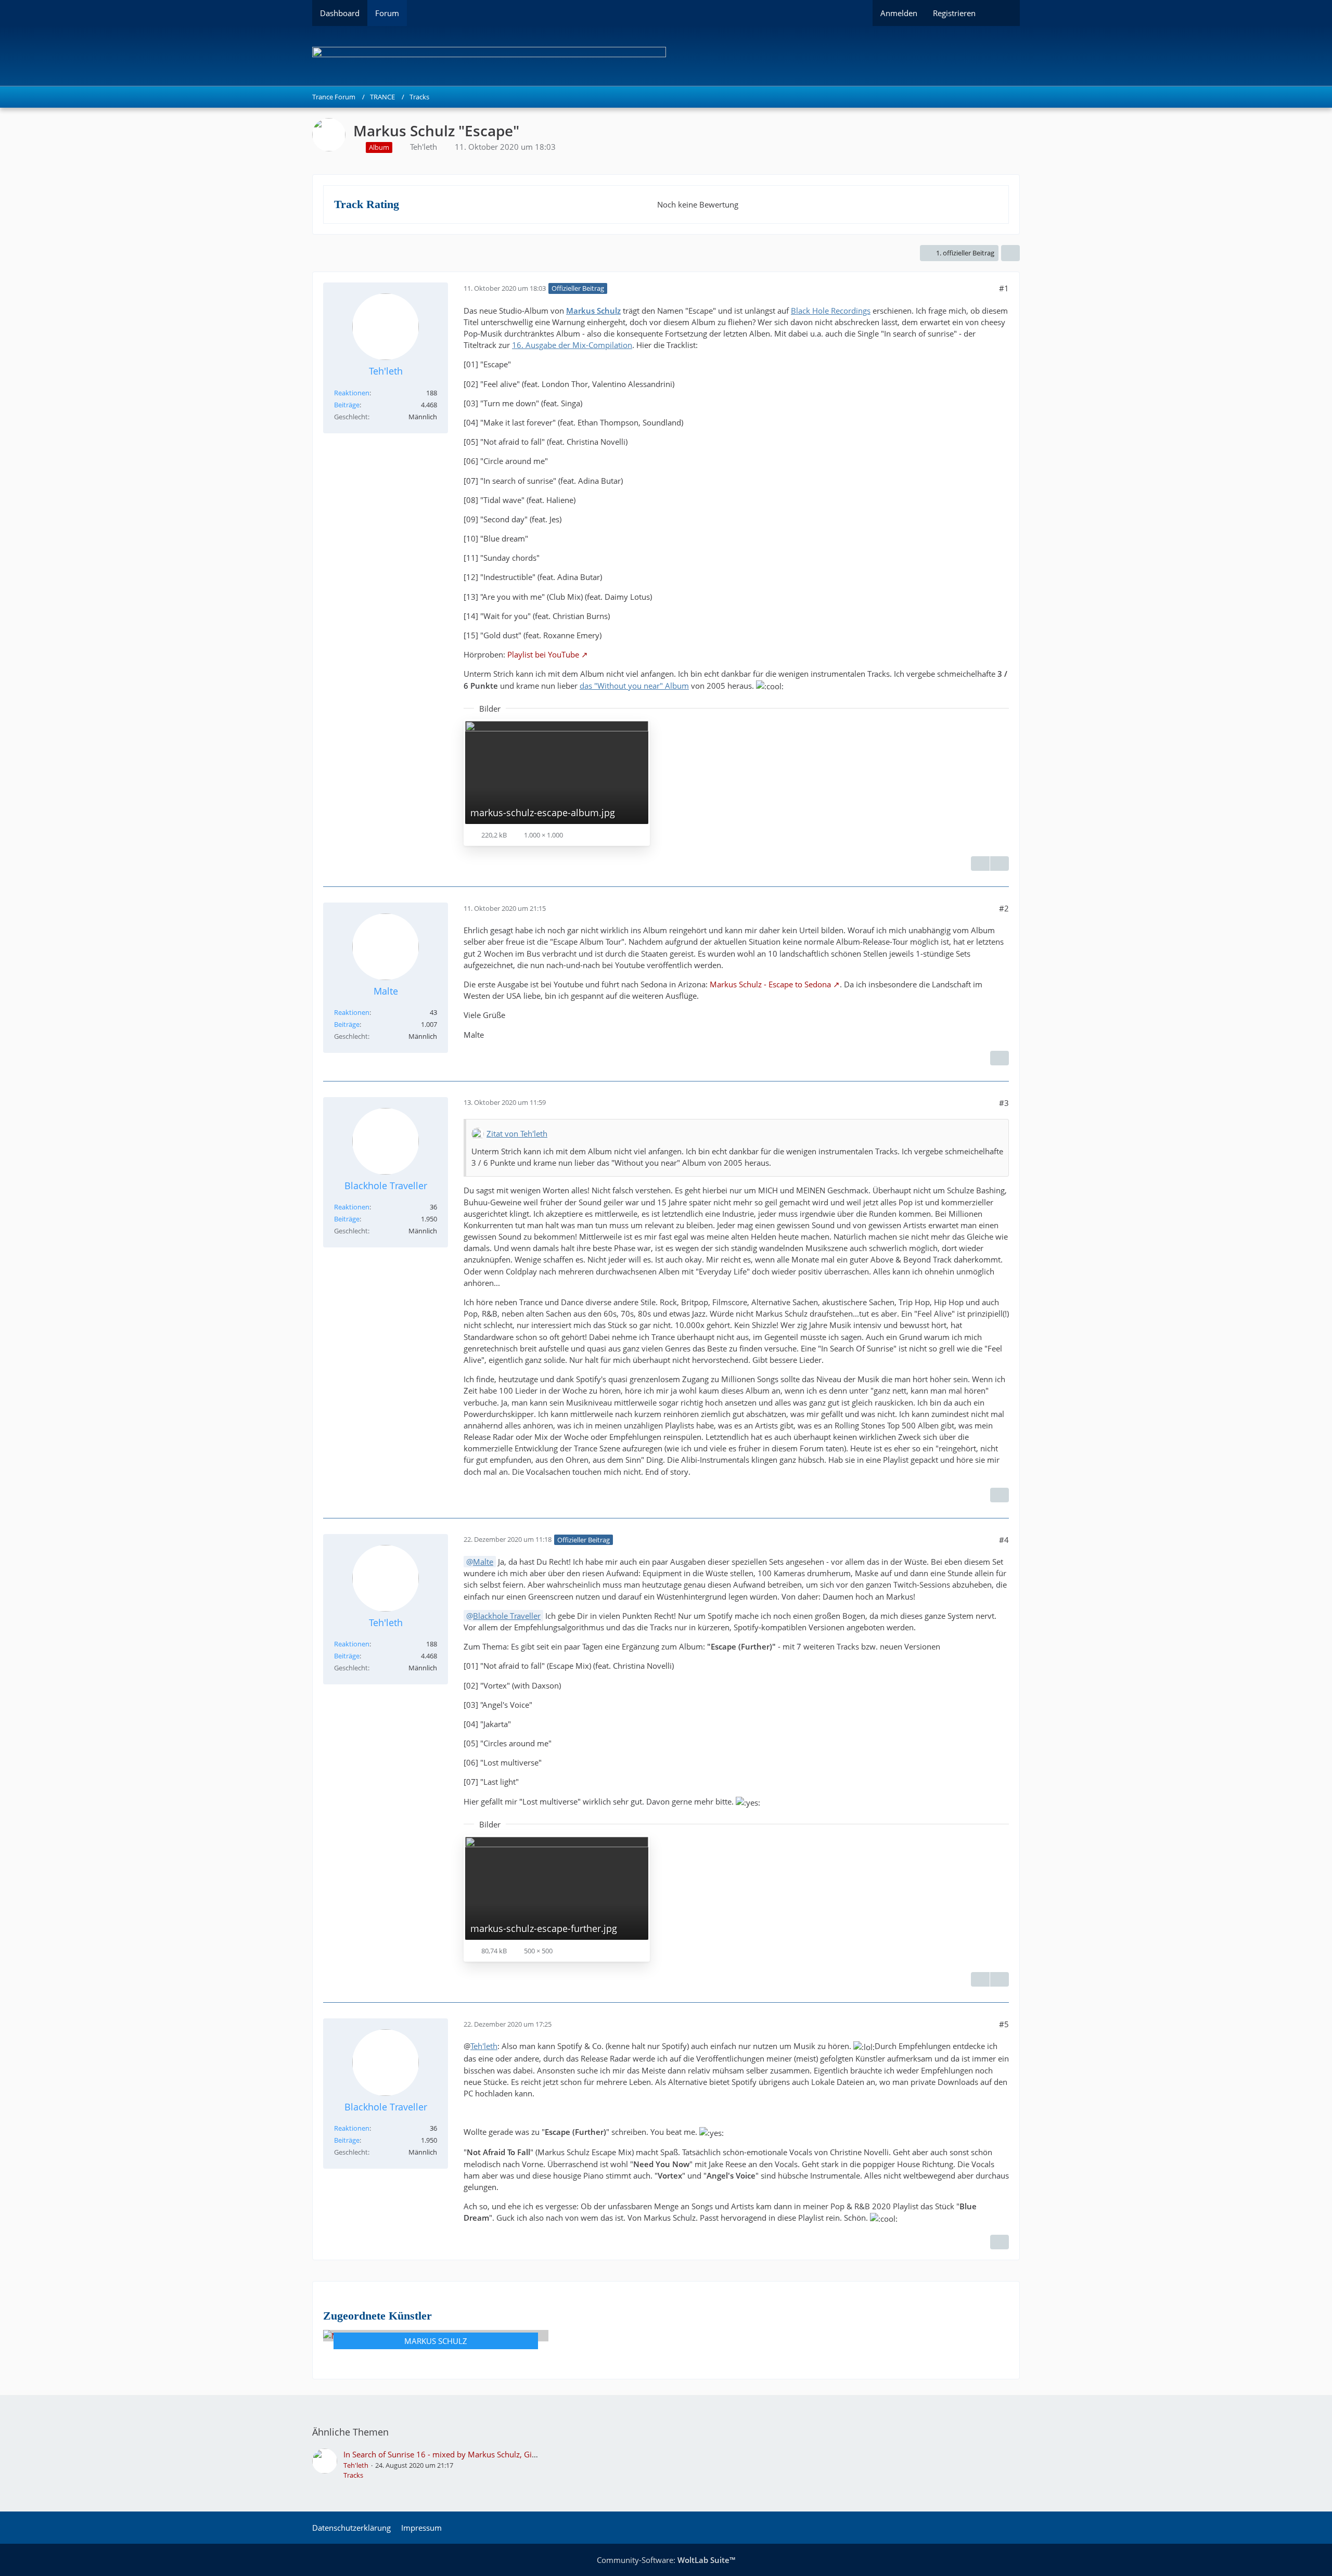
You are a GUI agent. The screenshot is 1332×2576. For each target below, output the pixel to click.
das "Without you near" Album (634, 686)
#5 (1004, 2024)
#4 (1004, 1540)
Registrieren (954, 13)
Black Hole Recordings (831, 311)
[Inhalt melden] (980, 864)
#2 (1004, 908)
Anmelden (899, 13)
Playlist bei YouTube (543, 654)
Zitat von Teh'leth (517, 1134)
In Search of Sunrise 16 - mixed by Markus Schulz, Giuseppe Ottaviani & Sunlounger (494, 2454)
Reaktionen (352, 393)
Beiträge (347, 405)
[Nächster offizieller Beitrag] (1000, 864)
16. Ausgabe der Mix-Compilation (572, 345)
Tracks (353, 2475)
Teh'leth (424, 147)
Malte (483, 1562)
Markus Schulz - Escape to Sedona (770, 984)
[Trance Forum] (666, 56)
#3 (1004, 1103)
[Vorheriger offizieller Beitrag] (1000, 1979)
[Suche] (1002, 13)
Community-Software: (666, 2560)
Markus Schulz (436, 2341)
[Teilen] (1010, 253)
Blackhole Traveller (507, 1616)
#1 (1004, 288)
